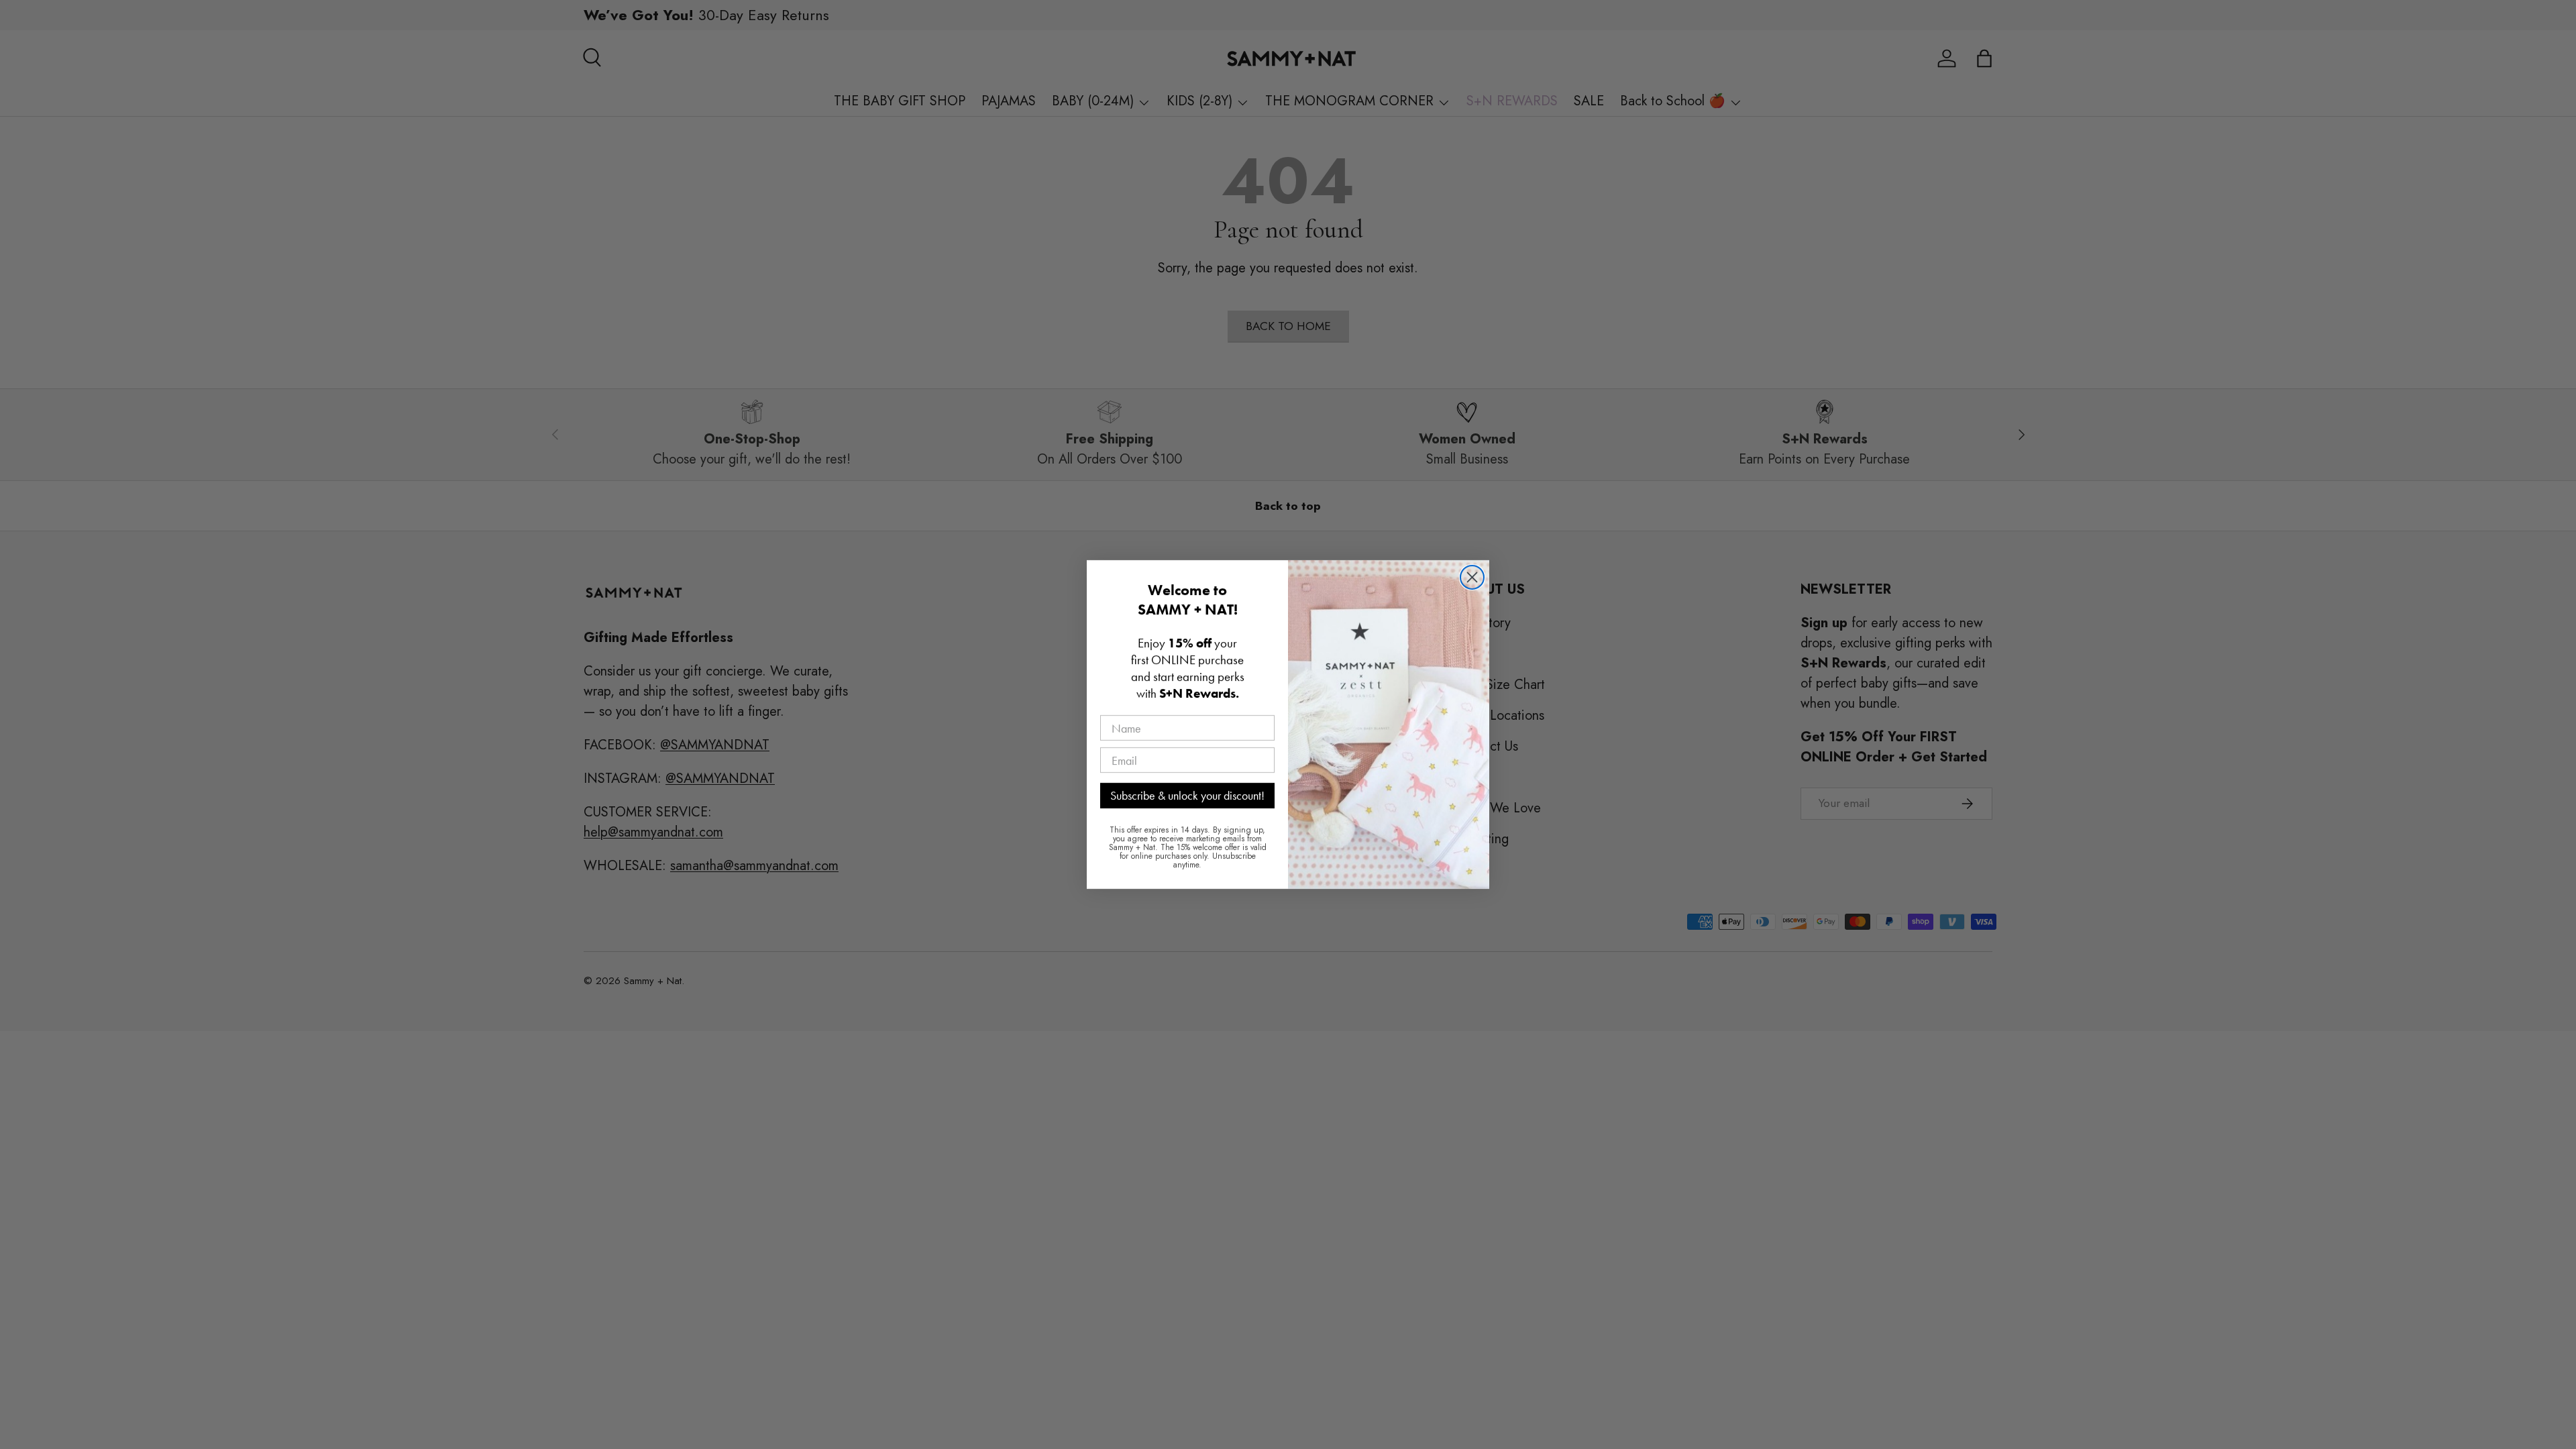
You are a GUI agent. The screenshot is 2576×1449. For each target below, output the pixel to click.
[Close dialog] (1472, 577)
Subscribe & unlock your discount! (1187, 795)
